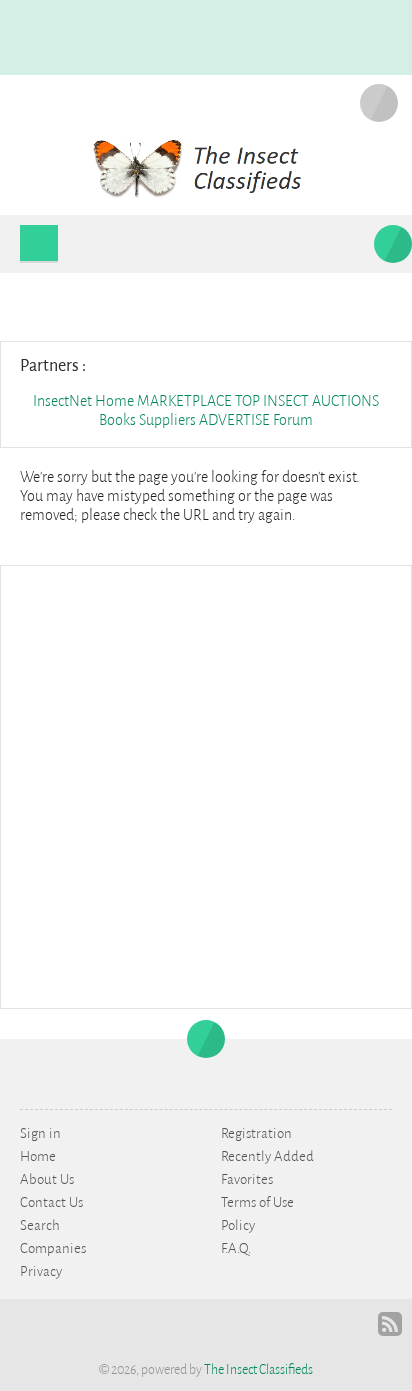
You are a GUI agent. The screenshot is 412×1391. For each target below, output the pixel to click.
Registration (256, 1133)
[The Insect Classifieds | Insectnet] (206, 167)
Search (40, 1225)
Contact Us (51, 1202)
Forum (293, 420)
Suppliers (167, 420)
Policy (238, 1225)
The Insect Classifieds (258, 1370)
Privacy (41, 1271)
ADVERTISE (234, 420)
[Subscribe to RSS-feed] (390, 1324)
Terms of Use (257, 1202)
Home (38, 1156)
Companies (53, 1248)
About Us (47, 1179)
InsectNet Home (83, 401)
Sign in (40, 1133)
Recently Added (267, 1156)
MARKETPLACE (184, 401)
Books (119, 420)
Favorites (247, 1179)
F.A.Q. (236, 1248)
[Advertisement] (206, 785)
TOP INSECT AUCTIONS (307, 401)
